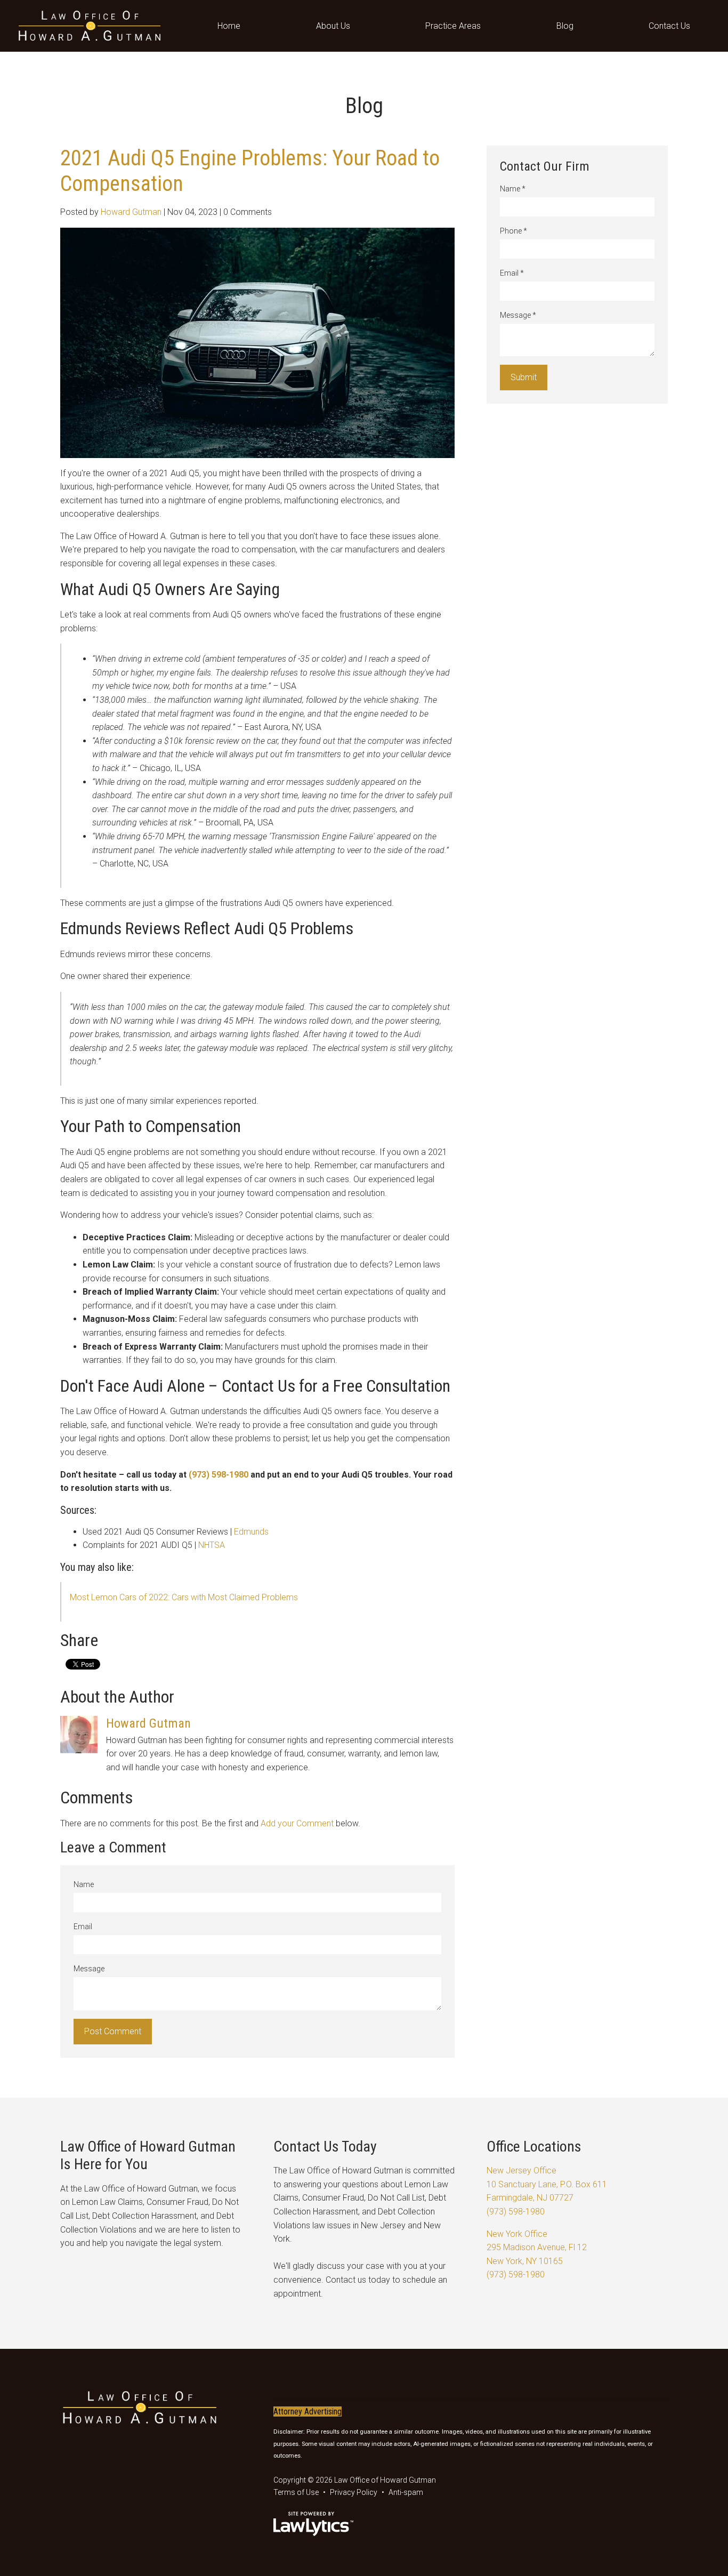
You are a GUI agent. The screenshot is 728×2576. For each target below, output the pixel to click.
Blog (565, 26)
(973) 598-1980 (219, 1475)
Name (84, 1884)
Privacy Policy (354, 2492)
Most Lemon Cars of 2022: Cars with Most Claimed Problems (184, 1597)
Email (83, 1927)
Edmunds (251, 1532)
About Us (333, 26)
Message (89, 1969)
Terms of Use (296, 2492)
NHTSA (212, 1545)
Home (229, 26)
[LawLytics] (313, 2524)
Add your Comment (297, 1823)
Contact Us (669, 26)
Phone (513, 231)
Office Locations (534, 2146)
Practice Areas (453, 26)
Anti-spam (406, 2492)
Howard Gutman (131, 212)
